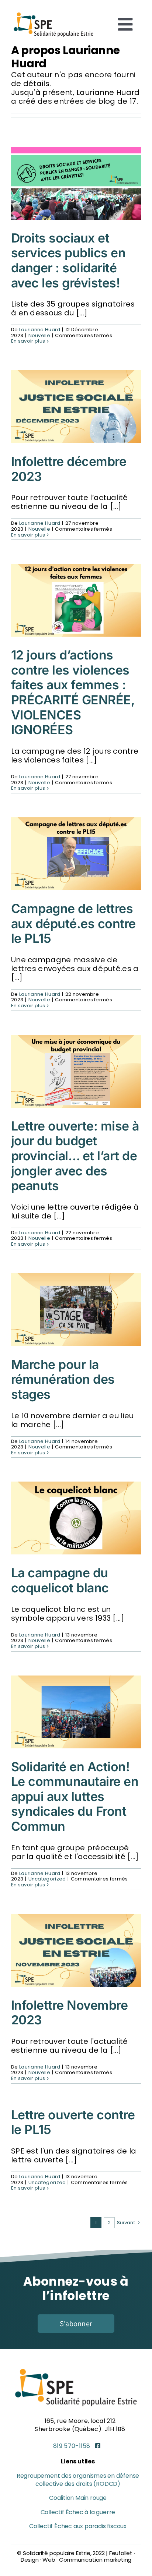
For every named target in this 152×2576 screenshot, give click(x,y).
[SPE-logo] (53, 13)
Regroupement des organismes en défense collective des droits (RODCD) (78, 2480)
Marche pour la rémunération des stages (63, 1379)
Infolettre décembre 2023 (69, 469)
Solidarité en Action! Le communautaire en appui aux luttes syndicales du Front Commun (75, 1797)
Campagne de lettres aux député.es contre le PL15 (73, 923)
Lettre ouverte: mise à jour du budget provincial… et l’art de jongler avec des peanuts (75, 1156)
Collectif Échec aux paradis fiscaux (78, 2526)
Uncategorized (47, 1879)
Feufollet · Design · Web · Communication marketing (78, 2556)
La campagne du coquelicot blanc (60, 1580)
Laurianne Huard (40, 330)
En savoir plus (28, 341)
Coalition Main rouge (78, 2498)
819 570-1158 (72, 2446)
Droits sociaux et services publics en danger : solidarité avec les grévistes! (68, 260)
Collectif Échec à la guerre (78, 2512)
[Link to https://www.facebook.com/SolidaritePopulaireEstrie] (98, 2446)
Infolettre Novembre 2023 (69, 2013)
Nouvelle (39, 335)
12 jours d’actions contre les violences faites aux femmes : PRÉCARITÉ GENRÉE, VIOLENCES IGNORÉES (73, 692)
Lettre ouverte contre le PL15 (73, 2122)
